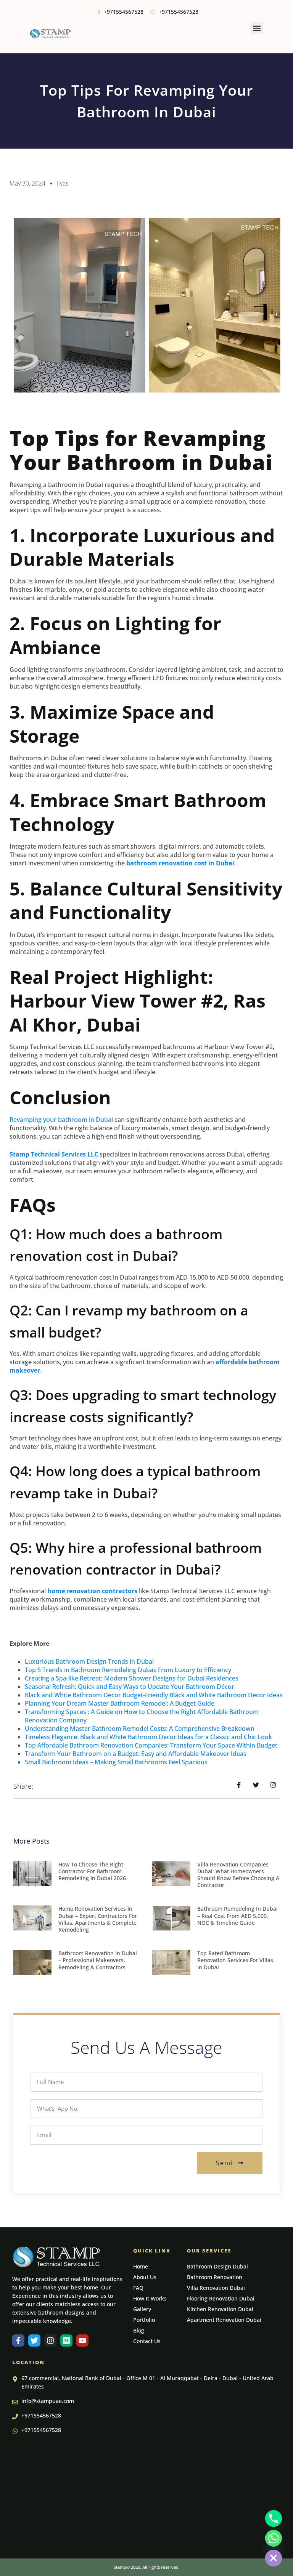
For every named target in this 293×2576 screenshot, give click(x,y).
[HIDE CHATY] (274, 2558)
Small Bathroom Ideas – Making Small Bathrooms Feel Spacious (116, 1762)
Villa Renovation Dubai (216, 2288)
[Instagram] (50, 2341)
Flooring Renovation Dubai (221, 2298)
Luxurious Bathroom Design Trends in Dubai (89, 1661)
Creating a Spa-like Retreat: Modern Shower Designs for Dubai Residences (132, 1678)
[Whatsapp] (274, 2538)
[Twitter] (34, 2341)
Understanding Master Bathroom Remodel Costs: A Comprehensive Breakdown (140, 1729)
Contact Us (147, 2341)
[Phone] (274, 2518)
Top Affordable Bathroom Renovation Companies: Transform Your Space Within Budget (151, 1745)
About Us (145, 2277)
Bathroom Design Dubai (217, 2266)
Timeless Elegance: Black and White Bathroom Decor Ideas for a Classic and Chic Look (148, 1737)
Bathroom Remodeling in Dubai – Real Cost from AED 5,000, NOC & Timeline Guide (237, 1915)
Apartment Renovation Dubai (224, 2320)
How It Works (150, 2298)
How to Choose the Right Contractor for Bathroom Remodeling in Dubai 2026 (92, 1871)
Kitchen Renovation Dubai (220, 2309)
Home (141, 2266)
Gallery (142, 2309)
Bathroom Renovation (215, 2277)
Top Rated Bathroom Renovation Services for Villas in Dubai (235, 1960)
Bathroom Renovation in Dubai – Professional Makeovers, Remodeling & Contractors (98, 1960)
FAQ (138, 2288)
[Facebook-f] (18, 2341)
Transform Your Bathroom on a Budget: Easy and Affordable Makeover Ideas (136, 1754)
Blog (139, 2330)
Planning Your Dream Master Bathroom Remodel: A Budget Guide (120, 1703)
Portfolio (144, 2320)
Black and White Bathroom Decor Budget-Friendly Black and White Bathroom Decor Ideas (154, 1695)
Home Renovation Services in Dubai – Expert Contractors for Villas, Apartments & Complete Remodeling (98, 1919)
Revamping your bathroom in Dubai (61, 1120)
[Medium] (66, 2341)
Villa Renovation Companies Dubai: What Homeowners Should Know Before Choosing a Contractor (238, 1875)
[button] (257, 28)
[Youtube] (82, 2341)
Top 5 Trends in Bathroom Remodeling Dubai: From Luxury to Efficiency (128, 1670)
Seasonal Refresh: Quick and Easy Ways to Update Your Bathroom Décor (130, 1687)
